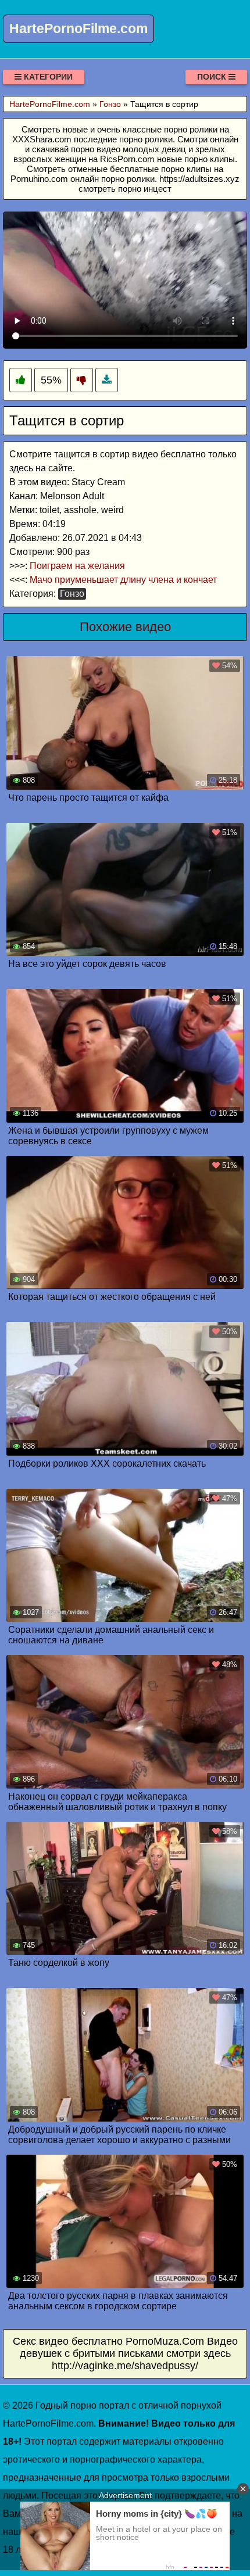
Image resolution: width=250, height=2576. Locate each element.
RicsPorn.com (127, 159)
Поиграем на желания (77, 566)
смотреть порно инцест (125, 189)
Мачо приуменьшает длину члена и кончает (123, 580)
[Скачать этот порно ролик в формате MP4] (107, 380)
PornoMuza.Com (165, 2341)
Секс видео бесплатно (68, 2341)
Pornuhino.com (39, 179)
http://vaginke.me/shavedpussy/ (125, 2366)
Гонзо (72, 594)
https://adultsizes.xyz (199, 179)
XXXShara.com (42, 139)
